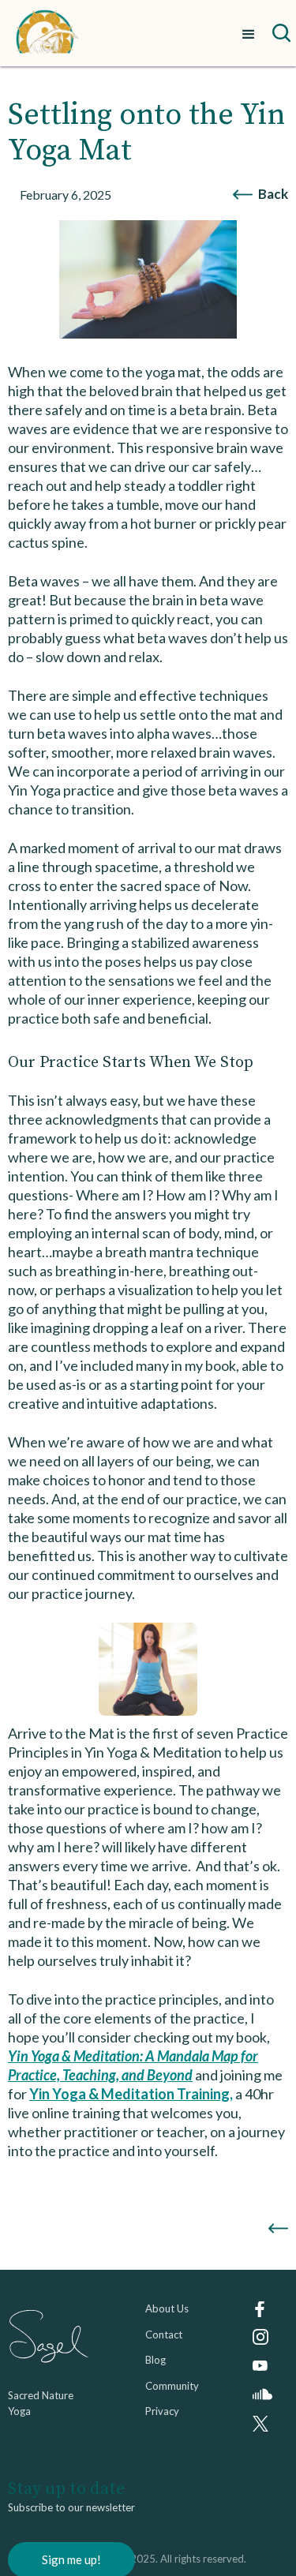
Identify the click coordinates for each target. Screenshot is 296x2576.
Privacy (162, 2411)
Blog (155, 2360)
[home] (47, 33)
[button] (249, 33)
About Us (167, 2308)
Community (172, 2386)
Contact (164, 2334)
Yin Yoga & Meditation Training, (131, 2094)
